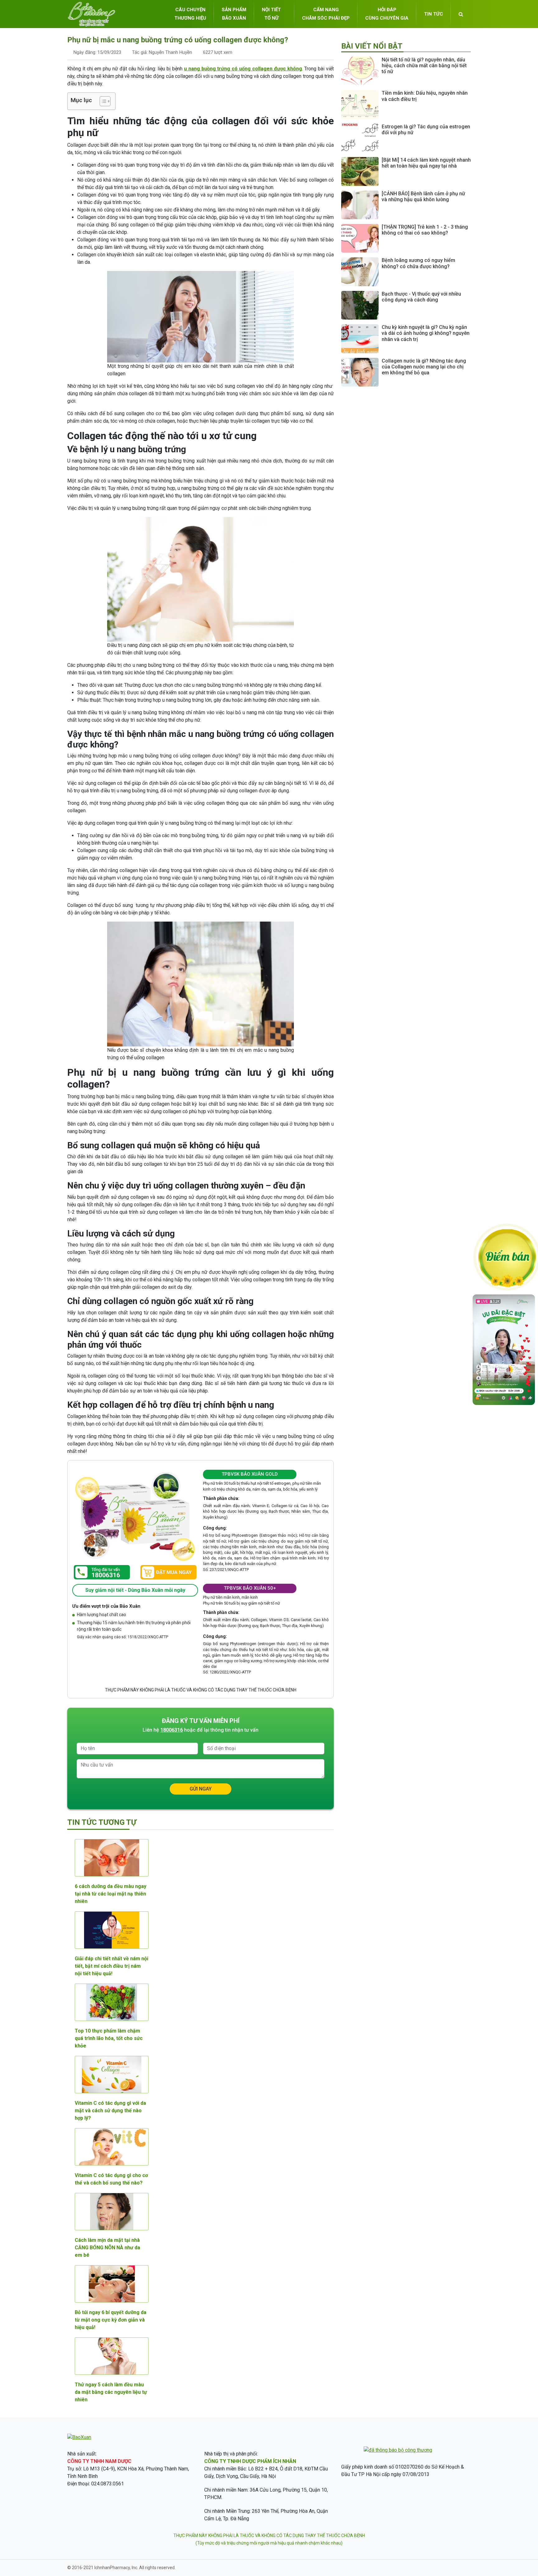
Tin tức (434, 14)
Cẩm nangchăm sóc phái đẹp (326, 14)
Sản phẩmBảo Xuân (234, 14)
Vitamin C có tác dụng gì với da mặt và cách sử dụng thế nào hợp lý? (110, 2111)
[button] (102, 101)
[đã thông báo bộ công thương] (398, 2450)
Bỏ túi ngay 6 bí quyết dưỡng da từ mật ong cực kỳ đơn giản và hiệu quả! (111, 2320)
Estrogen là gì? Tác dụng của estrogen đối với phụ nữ (426, 130)
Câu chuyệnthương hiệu (190, 14)
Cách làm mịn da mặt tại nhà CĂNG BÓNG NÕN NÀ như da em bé (107, 2248)
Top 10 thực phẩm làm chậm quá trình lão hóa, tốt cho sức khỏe (109, 2038)
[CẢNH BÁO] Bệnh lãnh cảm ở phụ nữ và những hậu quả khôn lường (423, 197)
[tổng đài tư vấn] (102, 1572)
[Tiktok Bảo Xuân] (504, 1403)
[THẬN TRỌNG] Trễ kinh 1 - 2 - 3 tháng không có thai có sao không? (425, 230)
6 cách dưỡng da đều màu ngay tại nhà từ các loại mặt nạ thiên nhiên (111, 1894)
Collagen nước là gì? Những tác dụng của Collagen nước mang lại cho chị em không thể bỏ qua (424, 367)
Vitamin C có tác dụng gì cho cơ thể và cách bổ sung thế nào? (111, 2179)
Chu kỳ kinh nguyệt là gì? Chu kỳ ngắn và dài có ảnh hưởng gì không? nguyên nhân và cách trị (426, 333)
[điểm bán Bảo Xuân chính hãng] (507, 1257)
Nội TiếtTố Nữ (271, 14)
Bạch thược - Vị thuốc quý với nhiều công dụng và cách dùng (421, 297)
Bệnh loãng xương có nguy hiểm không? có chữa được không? (418, 263)
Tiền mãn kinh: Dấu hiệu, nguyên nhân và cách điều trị (425, 96)
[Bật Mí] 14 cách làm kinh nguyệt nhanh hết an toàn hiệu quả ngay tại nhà (426, 163)
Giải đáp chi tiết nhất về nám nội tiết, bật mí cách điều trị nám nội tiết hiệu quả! (111, 1966)
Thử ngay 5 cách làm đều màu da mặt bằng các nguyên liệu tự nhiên (111, 2392)
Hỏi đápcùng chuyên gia (387, 14)
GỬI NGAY (201, 1789)
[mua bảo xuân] (168, 1572)
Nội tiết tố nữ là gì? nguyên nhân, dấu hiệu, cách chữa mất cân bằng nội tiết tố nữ (424, 66)
